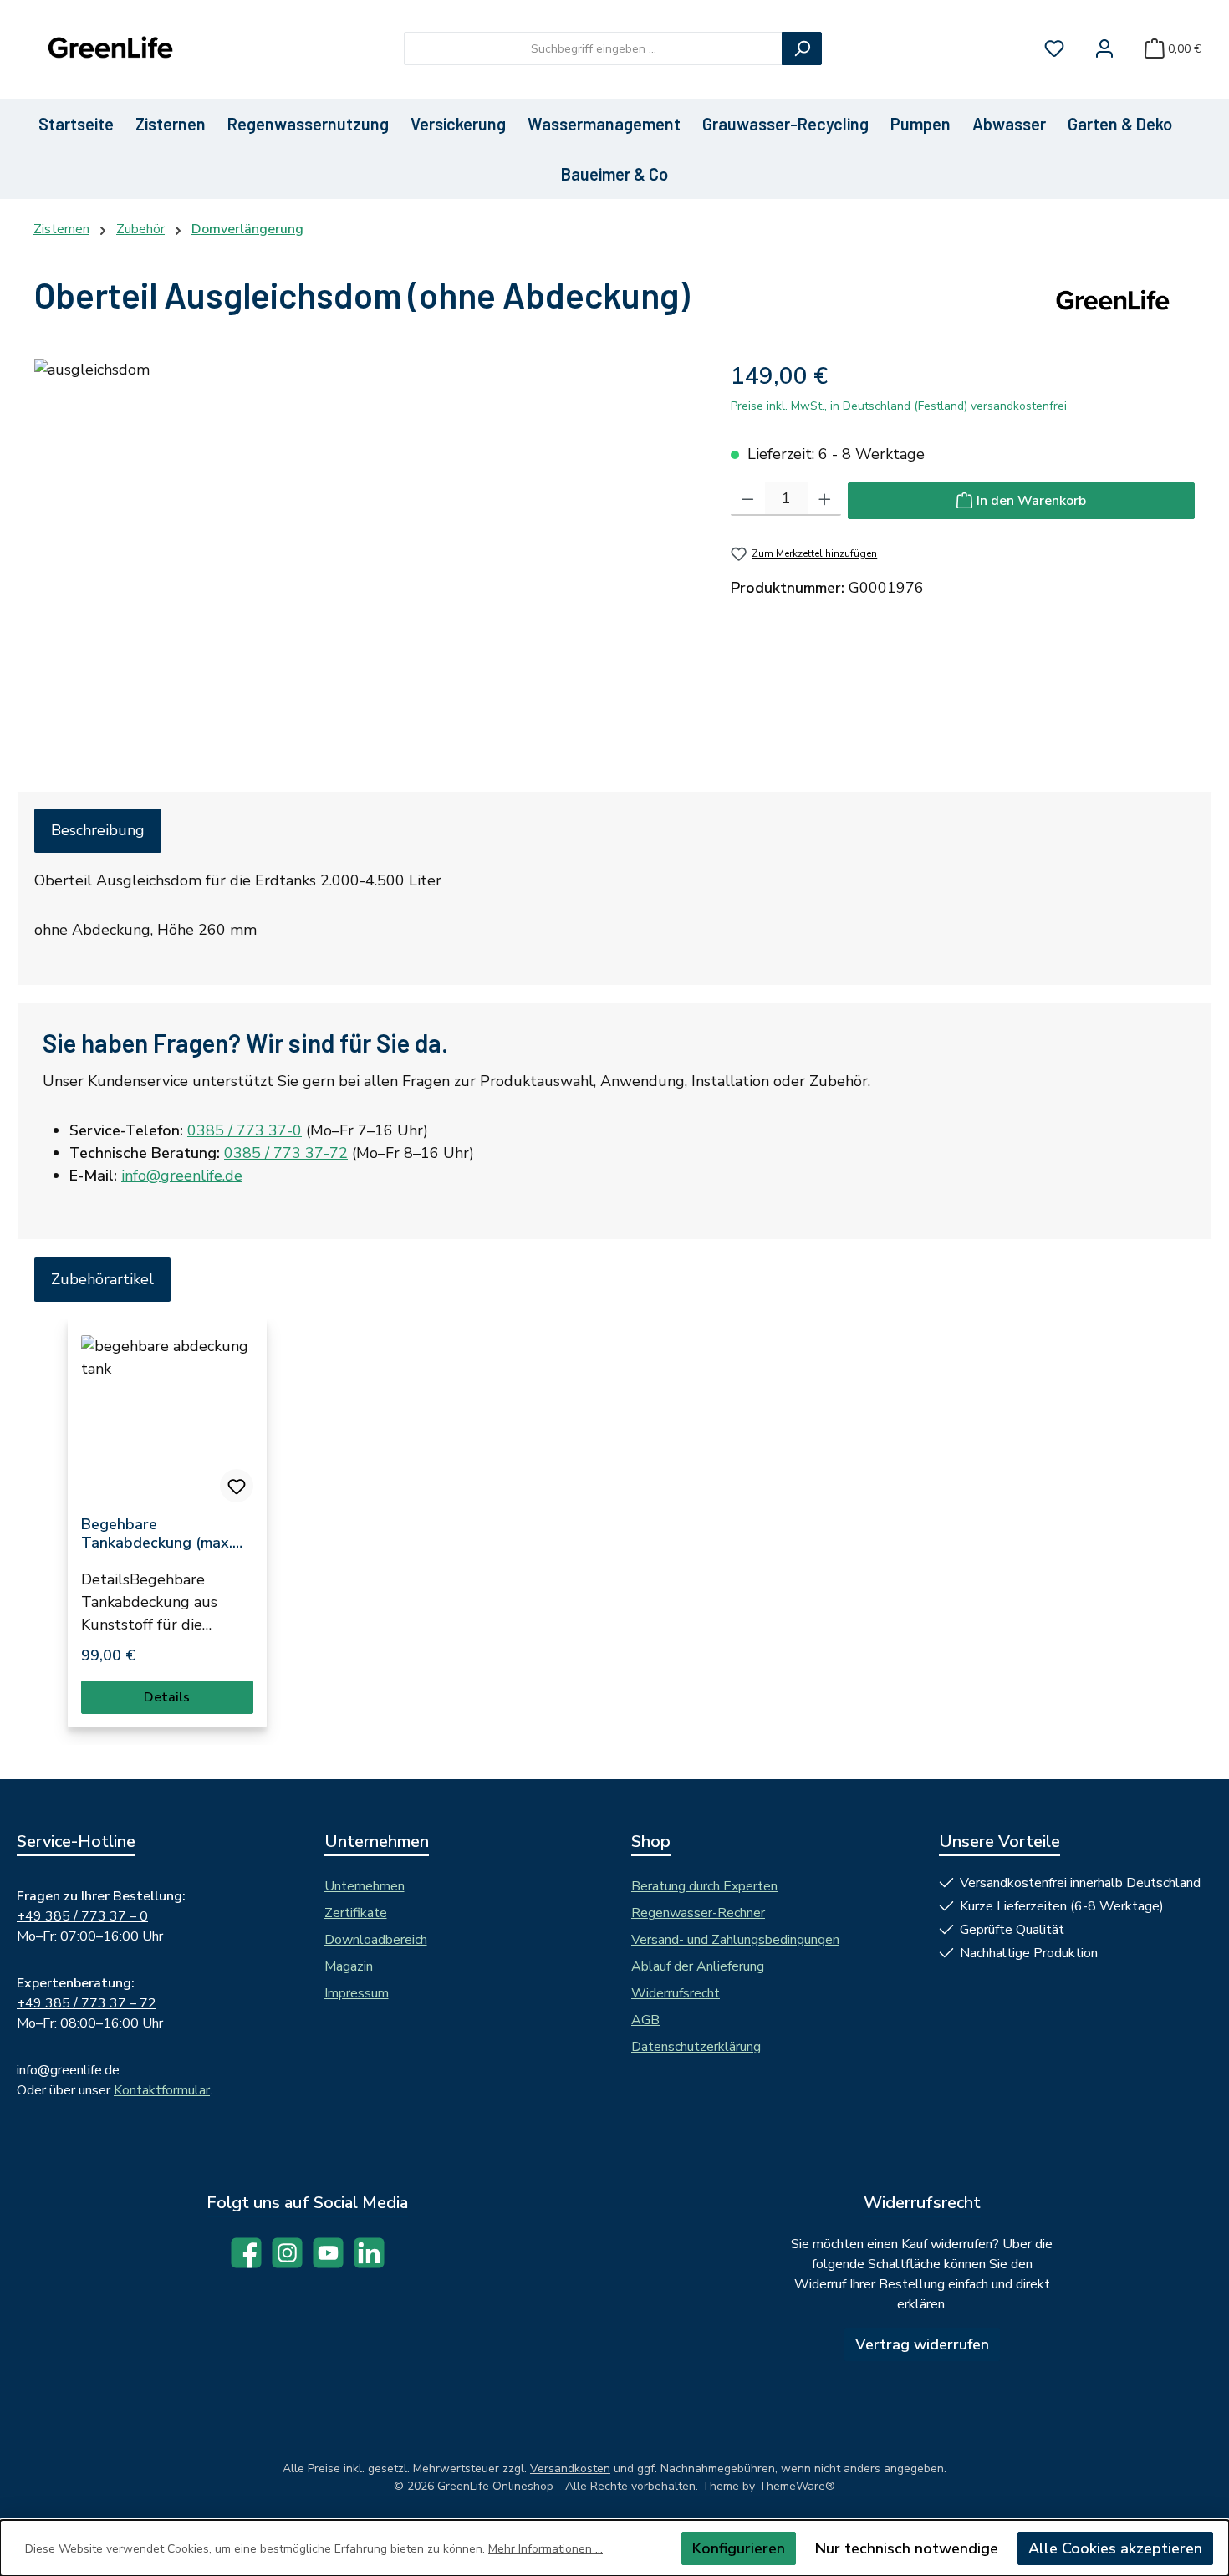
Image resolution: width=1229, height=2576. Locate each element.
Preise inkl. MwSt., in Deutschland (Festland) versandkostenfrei (899, 406)
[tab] (98, 831)
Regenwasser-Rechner (698, 1913)
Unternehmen (365, 1886)
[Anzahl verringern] (748, 499)
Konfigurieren (739, 2548)
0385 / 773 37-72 (286, 1153)
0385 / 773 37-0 (245, 1130)
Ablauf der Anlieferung (698, 1966)
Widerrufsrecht (676, 1993)
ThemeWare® (797, 2486)
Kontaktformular (162, 2090)
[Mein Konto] (1104, 49)
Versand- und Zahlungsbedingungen (735, 1940)
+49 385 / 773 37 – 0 (82, 1916)
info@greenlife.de (182, 1176)
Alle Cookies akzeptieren (1115, 2548)
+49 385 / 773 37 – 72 (87, 2003)
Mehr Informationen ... (546, 2549)
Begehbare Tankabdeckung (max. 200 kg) (157, 1533)
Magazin (349, 1966)
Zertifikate (356, 1913)
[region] (366, 538)
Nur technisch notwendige (907, 2548)
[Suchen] (802, 48)
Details (167, 1697)
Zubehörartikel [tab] (102, 1279)
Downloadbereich (376, 1940)
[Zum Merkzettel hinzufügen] (237, 1486)
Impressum (357, 1993)
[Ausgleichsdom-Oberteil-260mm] (365, 538)
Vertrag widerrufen (922, 2344)
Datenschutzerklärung (696, 2047)
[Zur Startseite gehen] (109, 49)
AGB (645, 2020)
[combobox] (593, 48)
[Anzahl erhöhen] (825, 499)
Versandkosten (570, 2469)
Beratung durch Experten (704, 1886)
